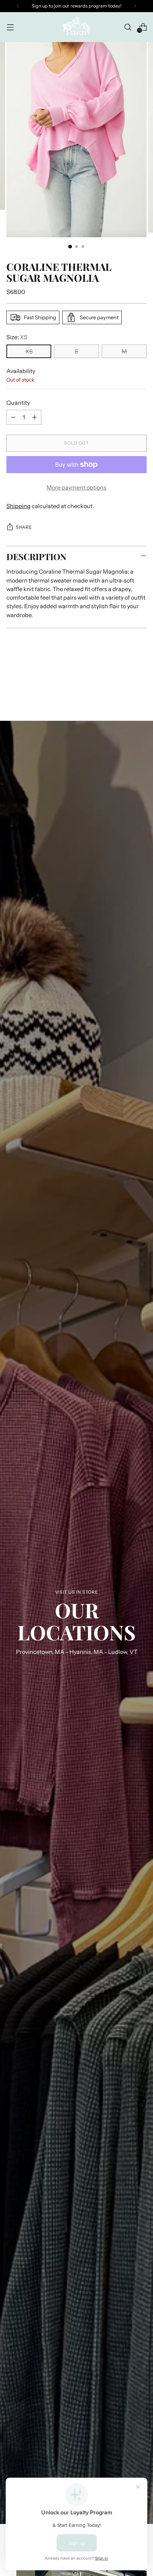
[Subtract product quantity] (13, 417)
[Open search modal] (128, 27)
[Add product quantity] (35, 417)
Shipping (19, 506)
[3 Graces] (76, 27)
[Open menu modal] (10, 27)
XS (29, 351)
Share (24, 527)
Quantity (18, 403)
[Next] (135, 6)
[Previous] (18, 6)
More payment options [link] (76, 487)
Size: (17, 337)
